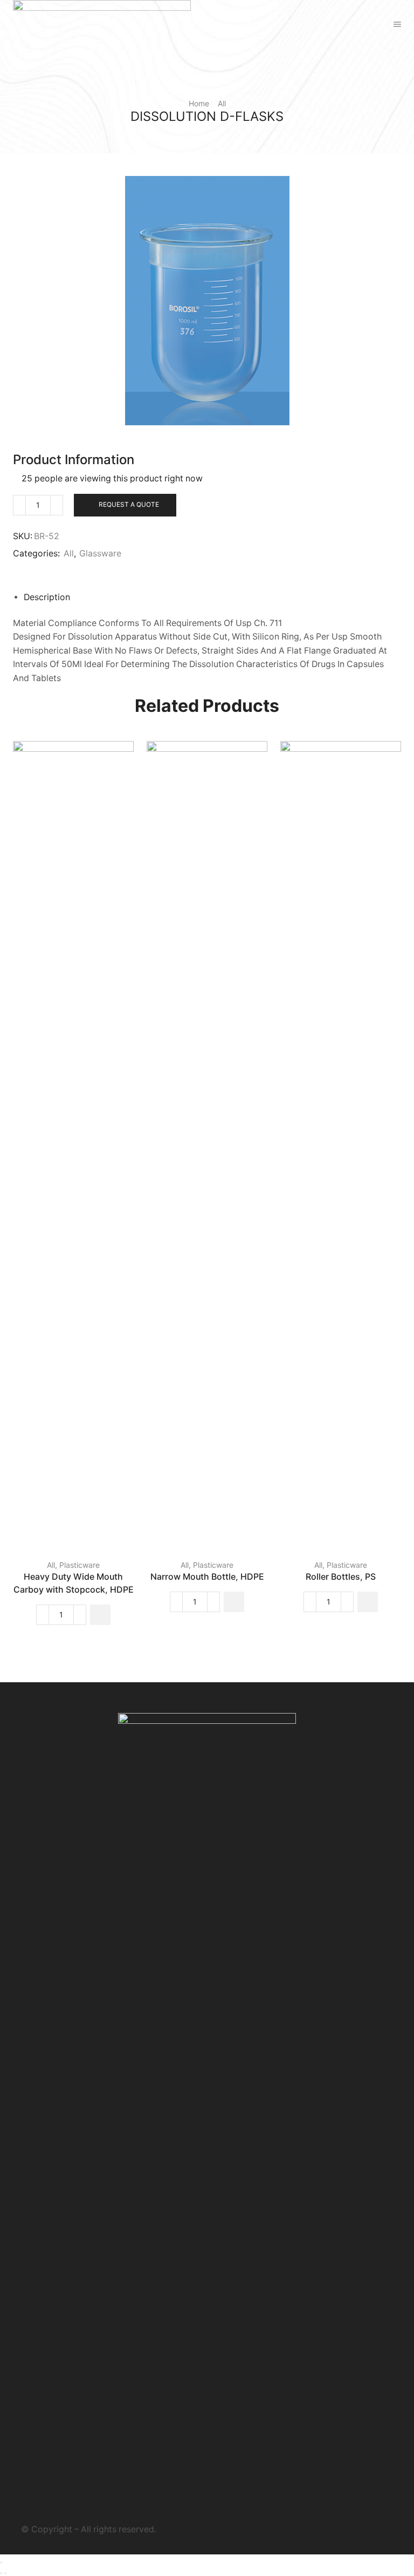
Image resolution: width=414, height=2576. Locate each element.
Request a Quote (129, 504)
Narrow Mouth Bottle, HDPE (207, 1577)
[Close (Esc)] (1, 2563)
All (222, 103)
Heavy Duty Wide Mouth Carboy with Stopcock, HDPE (74, 1583)
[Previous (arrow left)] (1, 2573)
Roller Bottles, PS (341, 1577)
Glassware (100, 553)
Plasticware (80, 1565)
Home (199, 103)
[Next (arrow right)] (5, 2573)
